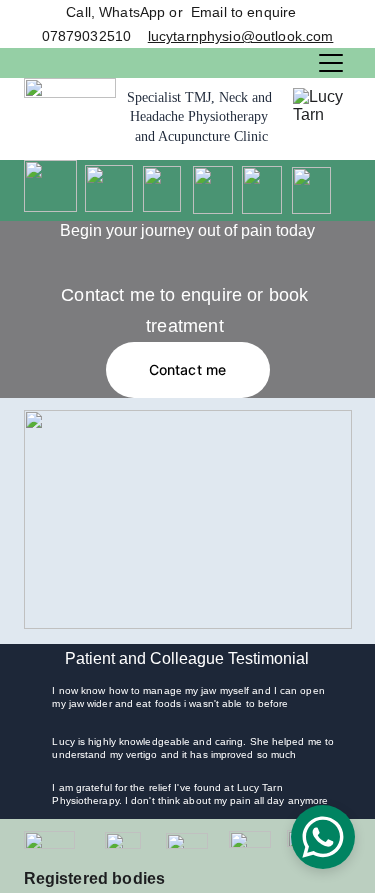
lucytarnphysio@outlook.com (241, 36)
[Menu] (331, 63)
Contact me (187, 369)
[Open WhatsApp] (323, 837)
